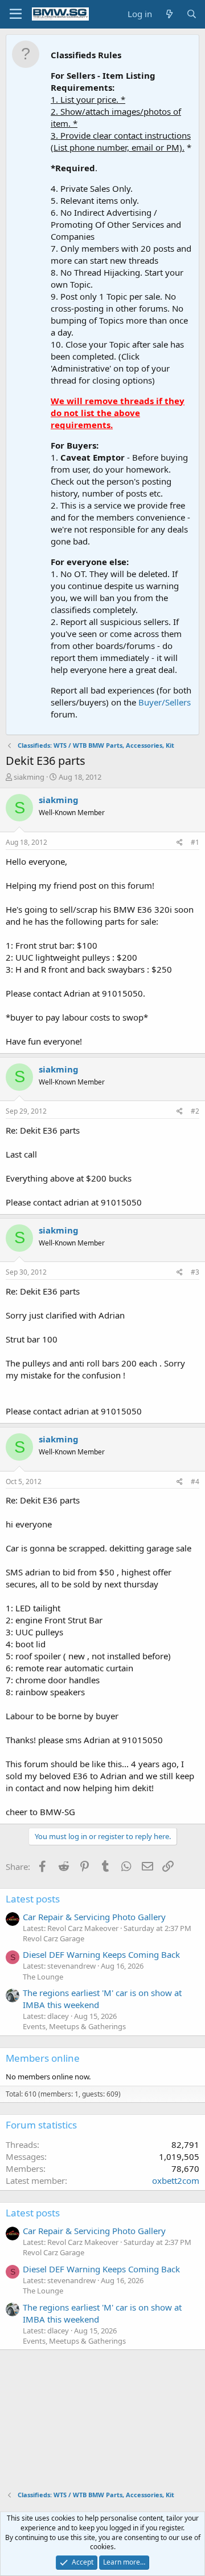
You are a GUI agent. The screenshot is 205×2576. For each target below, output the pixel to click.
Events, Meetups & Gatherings (74, 2026)
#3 (195, 1272)
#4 (195, 1481)
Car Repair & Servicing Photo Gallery (94, 1917)
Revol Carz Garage (54, 1938)
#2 (195, 1111)
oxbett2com (176, 2180)
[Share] (180, 843)
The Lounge (43, 1977)
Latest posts (33, 1899)
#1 (195, 842)
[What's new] (169, 14)
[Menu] (16, 14)
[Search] (192, 14)
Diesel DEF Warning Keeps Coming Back (101, 1954)
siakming (29, 777)
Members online (43, 2058)
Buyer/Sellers (165, 702)
